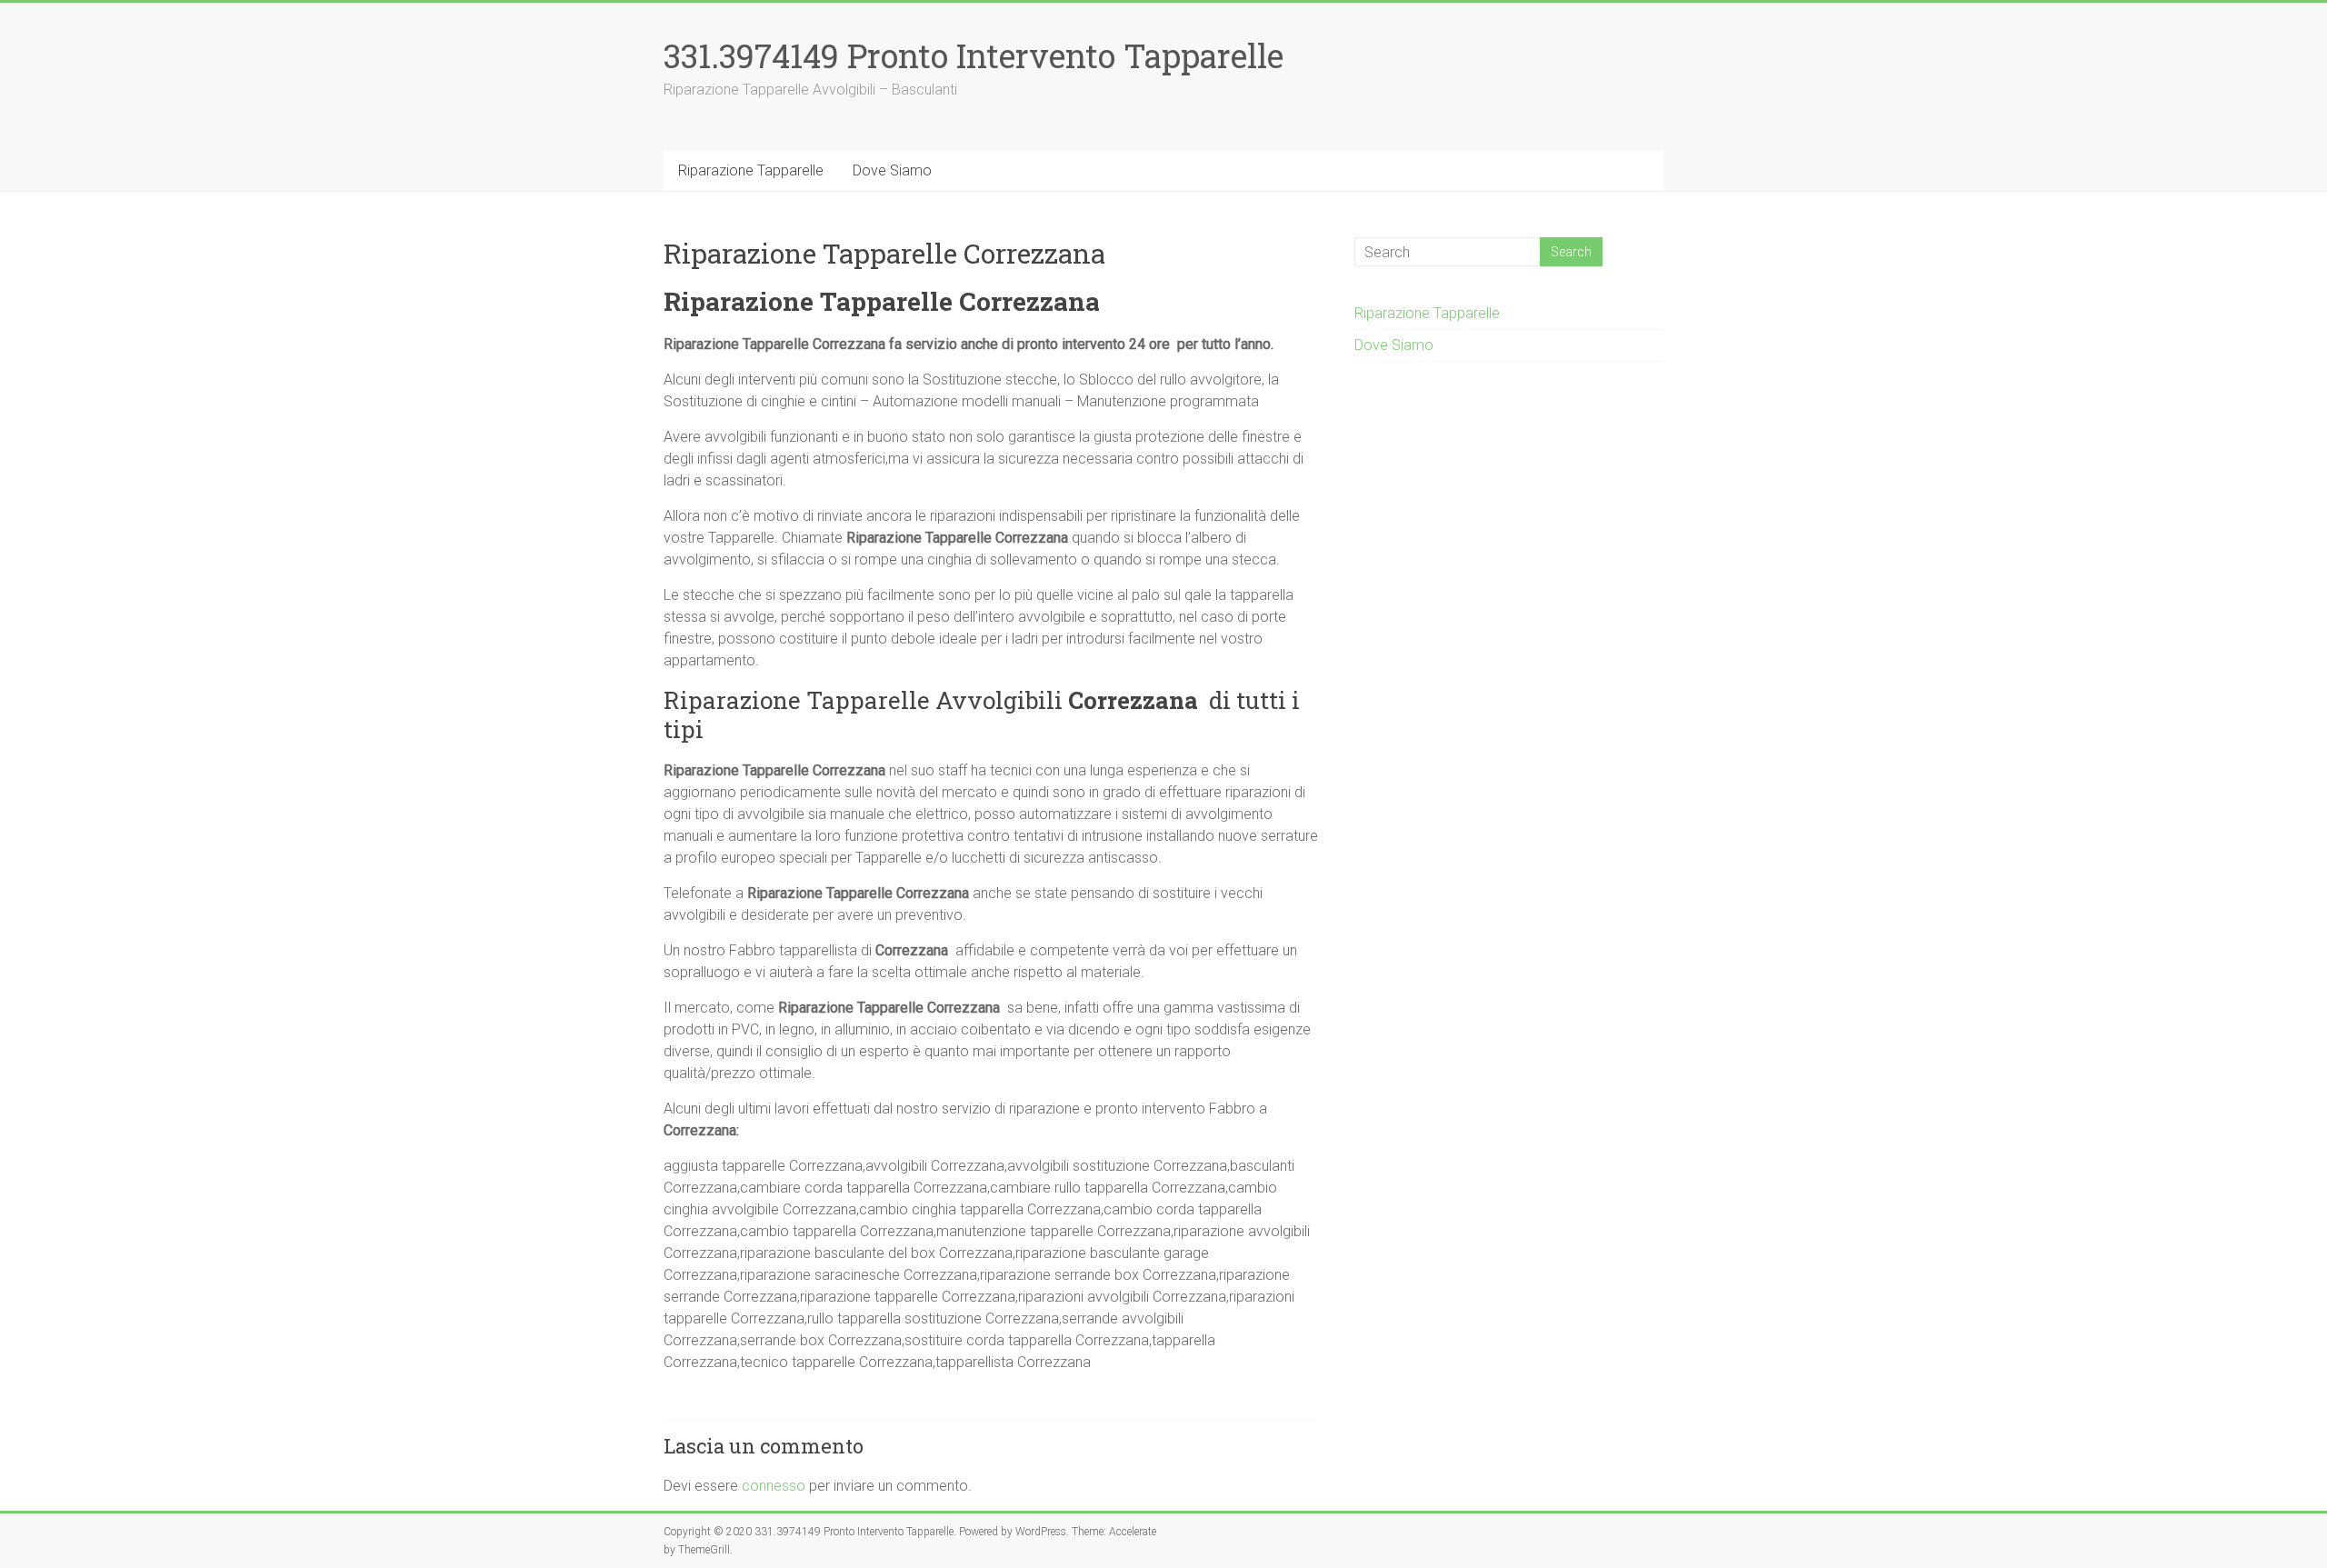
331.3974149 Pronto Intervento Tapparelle (974, 55)
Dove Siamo (892, 170)
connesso (774, 1486)
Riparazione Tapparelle (751, 170)
